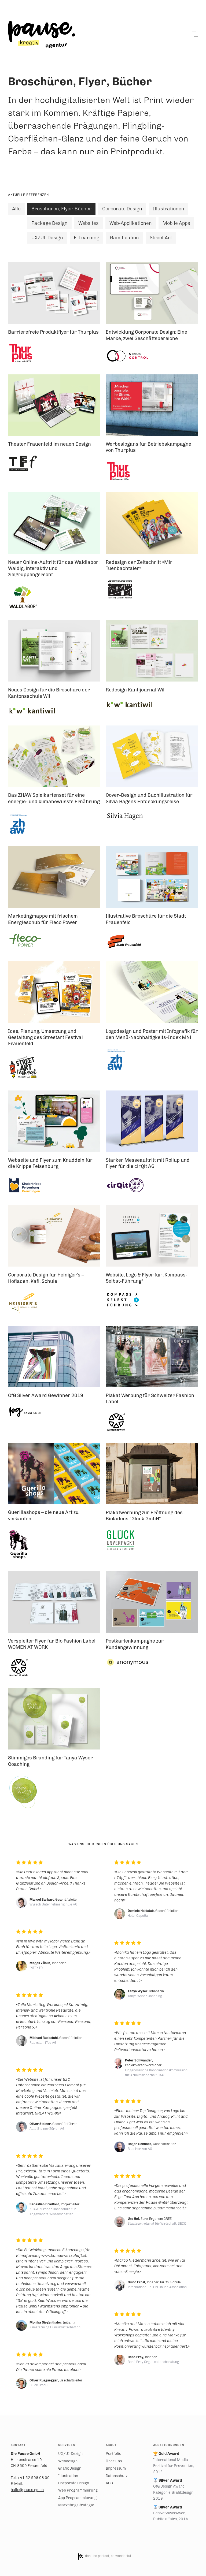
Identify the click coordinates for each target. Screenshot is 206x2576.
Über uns (114, 2461)
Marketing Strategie (76, 2505)
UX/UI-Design (70, 2454)
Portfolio (113, 2454)
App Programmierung (77, 2498)
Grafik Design (70, 2468)
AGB (109, 2483)
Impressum (116, 2468)
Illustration (68, 2476)
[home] (42, 34)
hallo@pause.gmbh (27, 2490)
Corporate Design (74, 2483)
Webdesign (68, 2461)
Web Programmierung (78, 2490)
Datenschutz (117, 2476)
